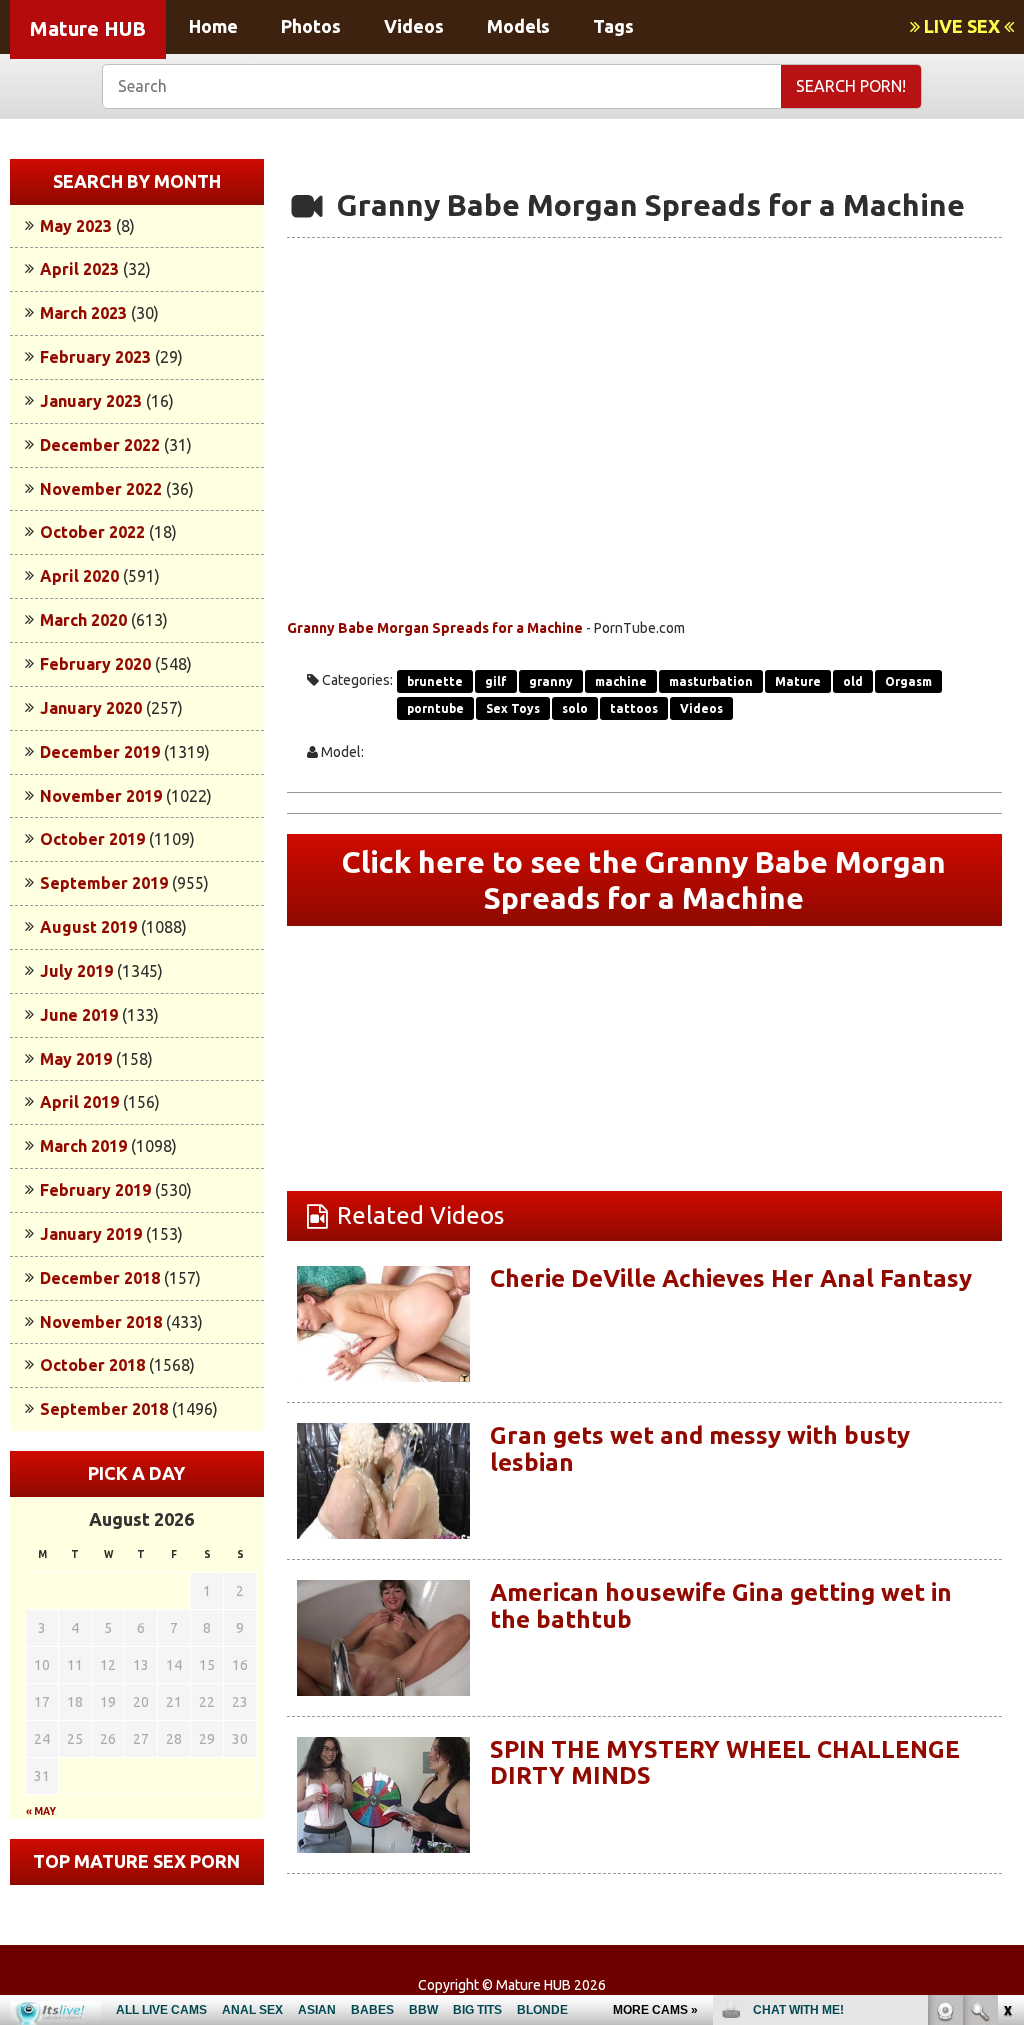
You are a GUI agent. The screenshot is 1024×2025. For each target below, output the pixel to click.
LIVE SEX (962, 26)
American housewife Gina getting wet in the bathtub (721, 1605)
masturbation (711, 681)
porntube (435, 708)
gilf (496, 681)
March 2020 (83, 620)
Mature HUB (88, 28)
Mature (798, 681)
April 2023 (79, 269)
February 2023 (95, 357)
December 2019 (100, 752)
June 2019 (79, 1015)
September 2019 (104, 883)
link (1006, 1712)
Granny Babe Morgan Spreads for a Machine (435, 628)
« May (41, 1811)
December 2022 (100, 445)
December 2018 (100, 1278)
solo (575, 708)
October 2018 (92, 1365)
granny (551, 681)
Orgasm (908, 681)
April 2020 (79, 576)
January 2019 (91, 1234)
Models (518, 26)
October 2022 (92, 532)
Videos (414, 26)
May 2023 (76, 226)
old (853, 681)
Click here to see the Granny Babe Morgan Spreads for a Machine (644, 880)
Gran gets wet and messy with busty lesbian (700, 1448)
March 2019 (83, 1146)
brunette (435, 681)
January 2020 (91, 708)
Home (213, 26)
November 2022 (101, 489)
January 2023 (91, 401)
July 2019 (76, 971)
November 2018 (101, 1322)
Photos (311, 26)
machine (621, 681)
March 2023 (83, 313)
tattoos (634, 708)
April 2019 (79, 1102)
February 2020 (95, 664)
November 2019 (101, 796)
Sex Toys (513, 708)
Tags (613, 26)
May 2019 (76, 1059)
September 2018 (104, 1409)
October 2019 (92, 839)
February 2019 (95, 1190)
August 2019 (88, 927)
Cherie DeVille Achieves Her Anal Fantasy (731, 1278)
